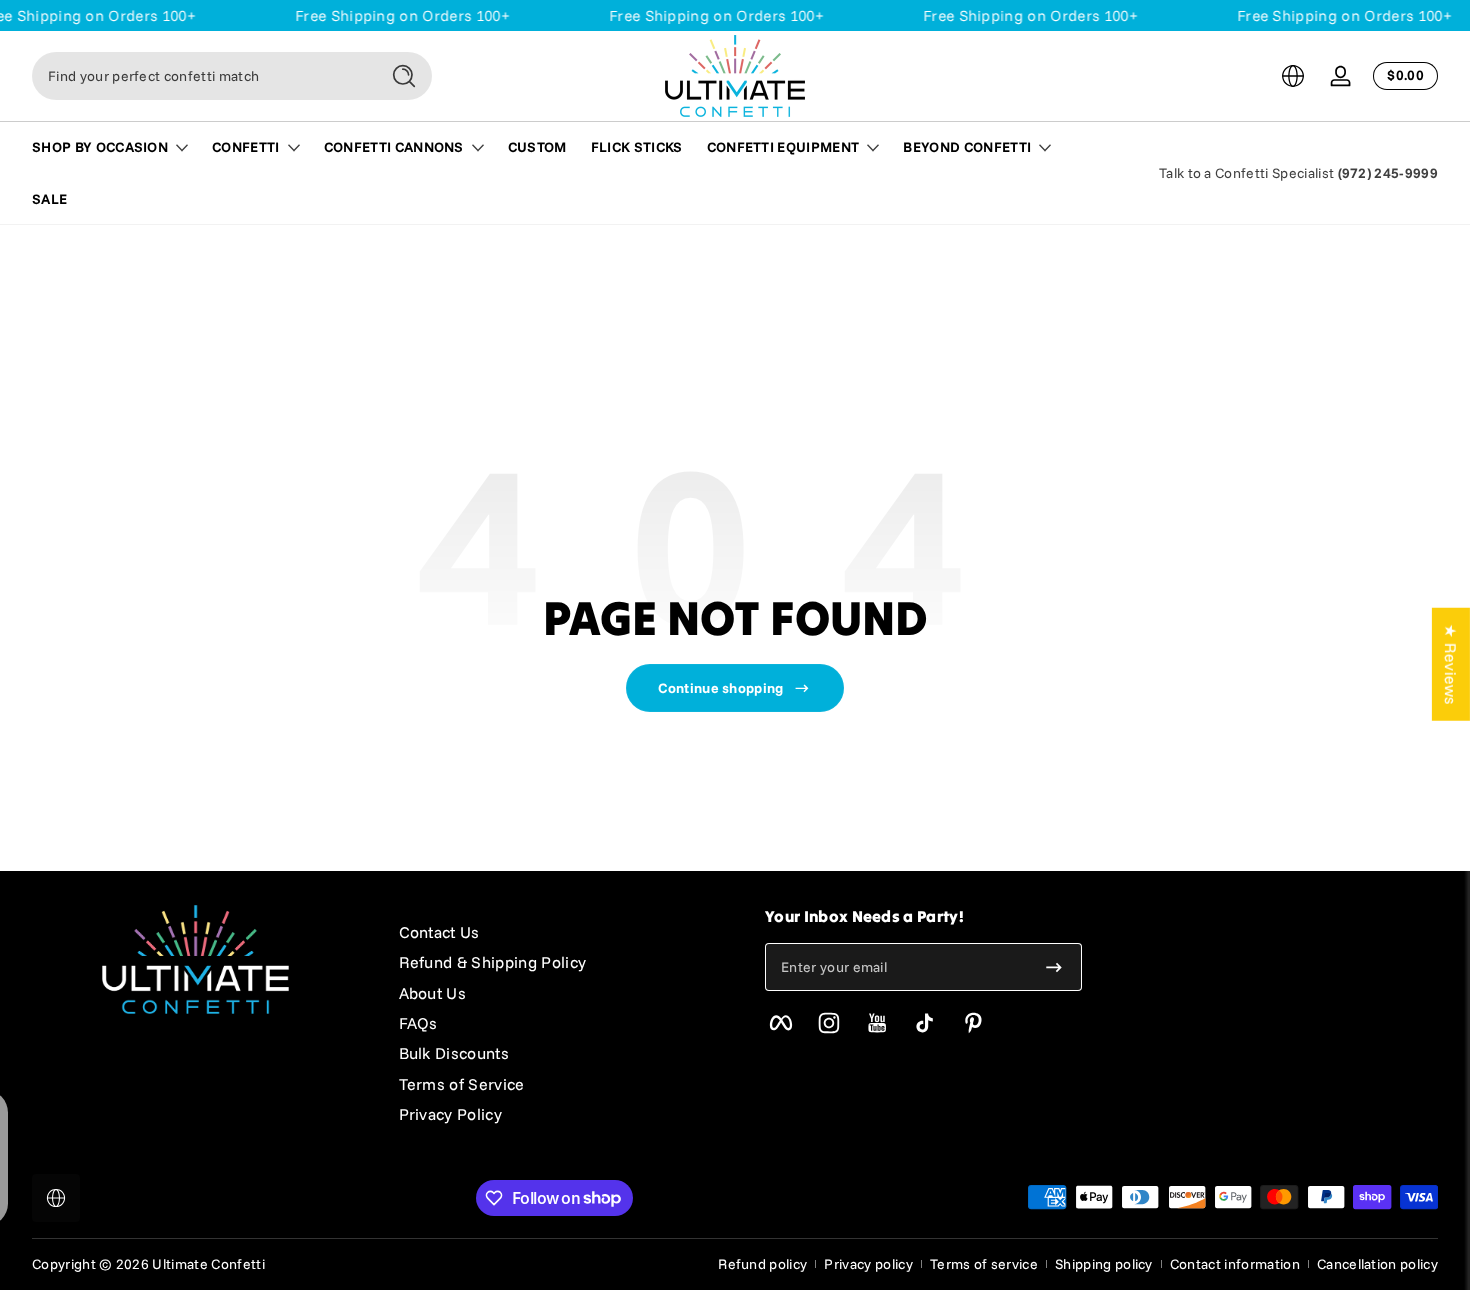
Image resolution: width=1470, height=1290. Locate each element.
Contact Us (439, 932)
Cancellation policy (1377, 1264)
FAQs (418, 1023)
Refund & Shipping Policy (493, 962)
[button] (1293, 76)
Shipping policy (1104, 1264)
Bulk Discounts (454, 1053)
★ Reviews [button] (1451, 664)
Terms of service (984, 1264)
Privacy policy (868, 1264)
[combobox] (200, 76)
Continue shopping (720, 688)
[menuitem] (562, 932)
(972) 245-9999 (1388, 173)
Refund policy (762, 1264)
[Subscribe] (1054, 967)
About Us (433, 993)
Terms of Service (462, 1084)
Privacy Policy (450, 1114)
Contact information (1235, 1264)
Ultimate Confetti (208, 1264)
